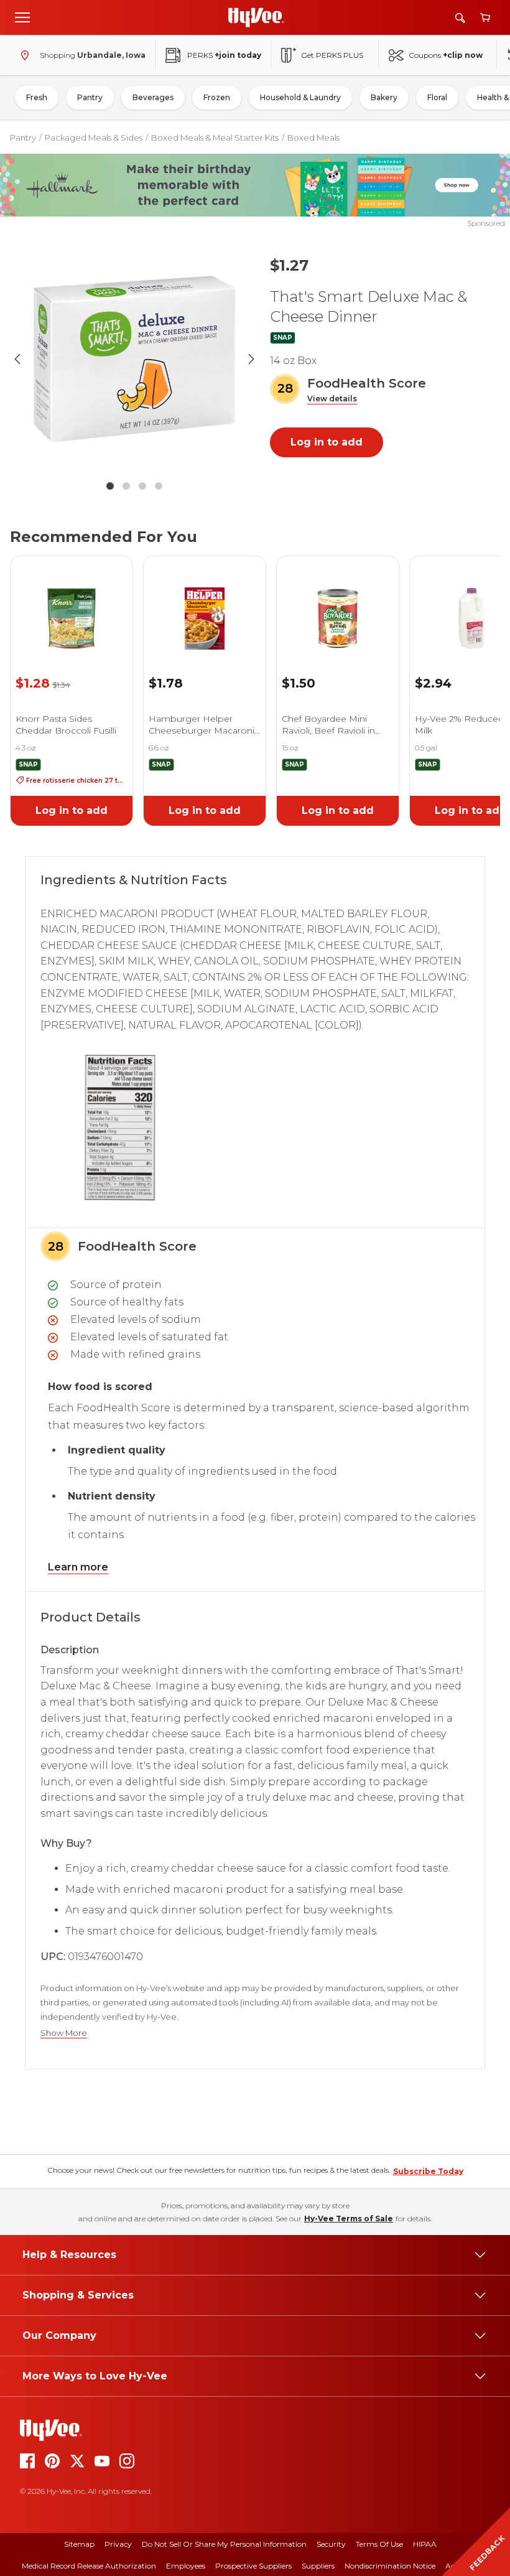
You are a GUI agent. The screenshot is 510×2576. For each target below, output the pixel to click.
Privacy (118, 2544)
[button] (332, 399)
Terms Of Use (379, 2544)
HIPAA (425, 2544)
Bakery (384, 97)
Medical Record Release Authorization (89, 2566)
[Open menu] (22, 17)
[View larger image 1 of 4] (134, 359)
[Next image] (251, 359)
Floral (437, 97)
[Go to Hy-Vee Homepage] (256, 17)
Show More (64, 2033)
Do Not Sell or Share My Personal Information (224, 2544)
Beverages (153, 97)
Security (331, 2544)
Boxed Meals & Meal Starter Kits (215, 138)
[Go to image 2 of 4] (126, 486)
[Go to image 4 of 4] (159, 486)
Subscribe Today (428, 2171)
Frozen (217, 97)
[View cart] (485, 18)
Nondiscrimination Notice (390, 2566)
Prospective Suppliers (253, 2566)
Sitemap (79, 2544)
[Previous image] (17, 359)
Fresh (37, 97)
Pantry (90, 97)
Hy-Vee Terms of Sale (349, 2219)
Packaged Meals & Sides (94, 138)
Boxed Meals (313, 138)
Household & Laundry (300, 97)
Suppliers (318, 2566)
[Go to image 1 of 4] (110, 486)
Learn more (78, 1567)
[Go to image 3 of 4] (142, 486)
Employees (186, 2566)
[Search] (460, 18)
